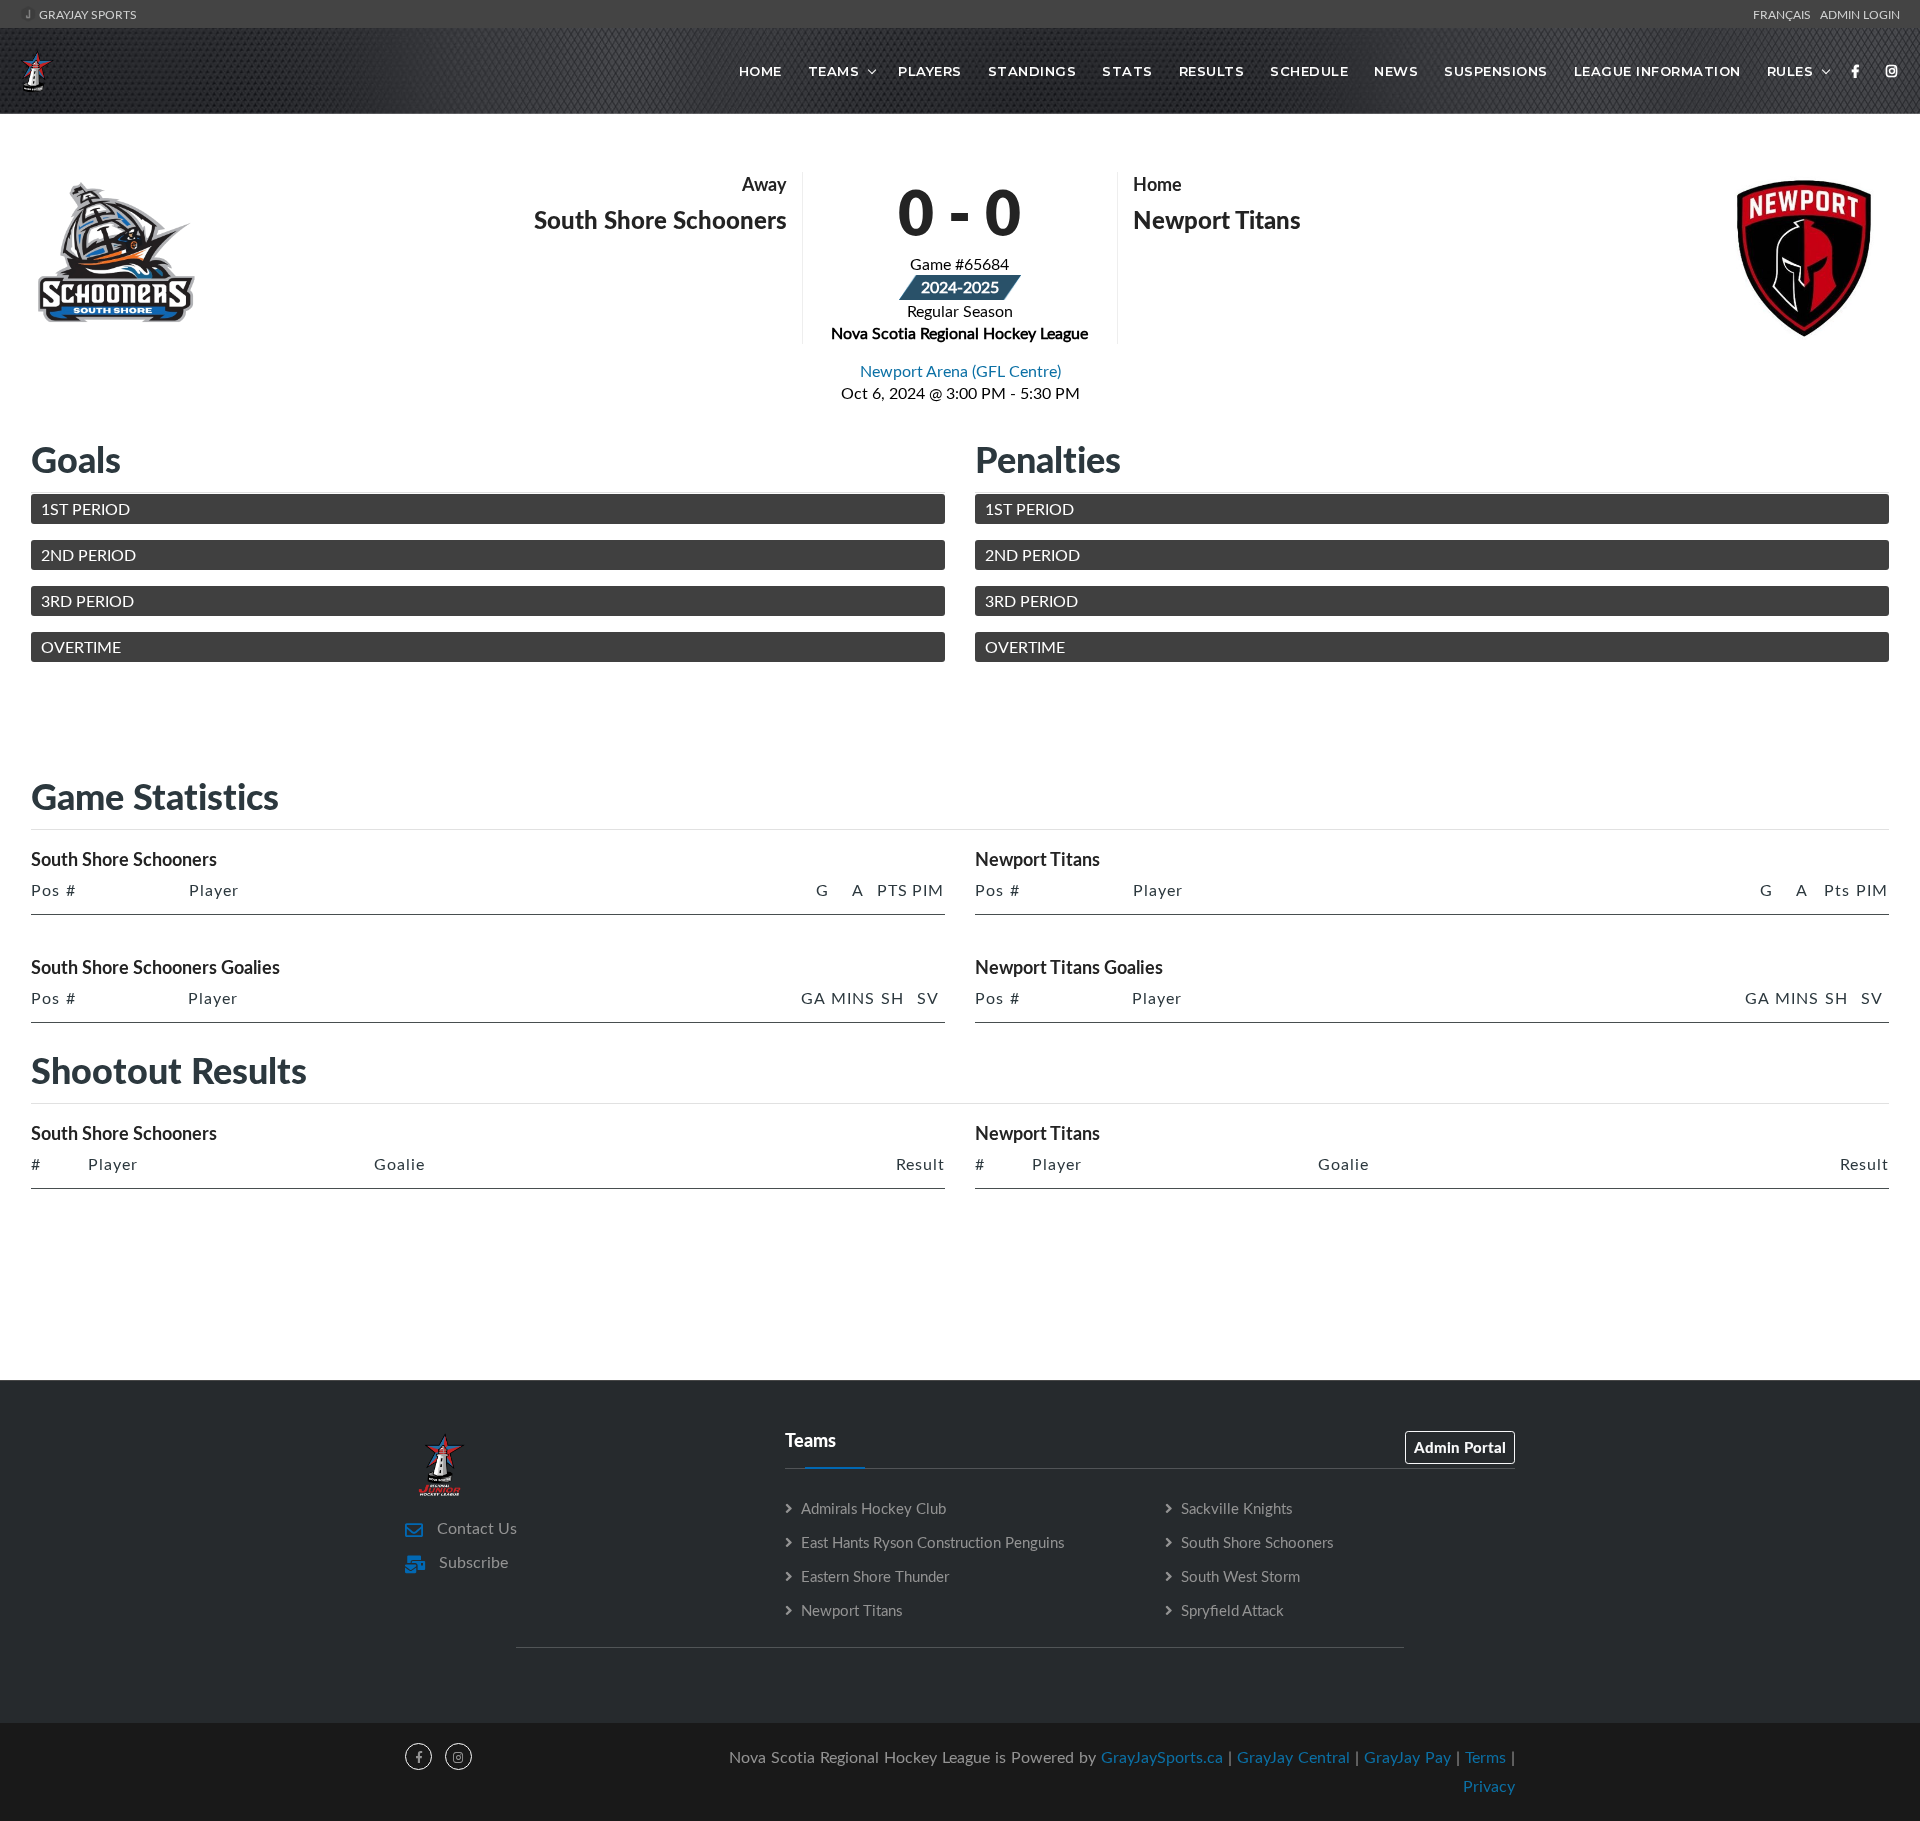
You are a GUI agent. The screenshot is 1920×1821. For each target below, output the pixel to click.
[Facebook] (1856, 71)
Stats (1127, 71)
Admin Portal (1460, 1447)
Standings (1032, 71)
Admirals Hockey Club (873, 1508)
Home (760, 71)
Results (1212, 71)
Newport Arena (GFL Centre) (960, 371)
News (1396, 71)
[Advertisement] (960, 723)
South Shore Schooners (1257, 1542)
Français (1785, 14)
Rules (1790, 71)
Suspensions (1496, 71)
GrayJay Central (1293, 1757)
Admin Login (1860, 14)
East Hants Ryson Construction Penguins (932, 1542)
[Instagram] (1892, 71)
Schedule (1309, 71)
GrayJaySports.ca (1162, 1757)
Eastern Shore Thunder (875, 1576)
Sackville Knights (1236, 1508)
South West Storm (1240, 1576)
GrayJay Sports (86, 14)
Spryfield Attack (1232, 1610)
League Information (1657, 71)
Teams (834, 71)
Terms (1485, 1757)
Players (930, 71)
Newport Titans (851, 1610)
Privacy (1489, 1786)
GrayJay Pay (1407, 1757)
